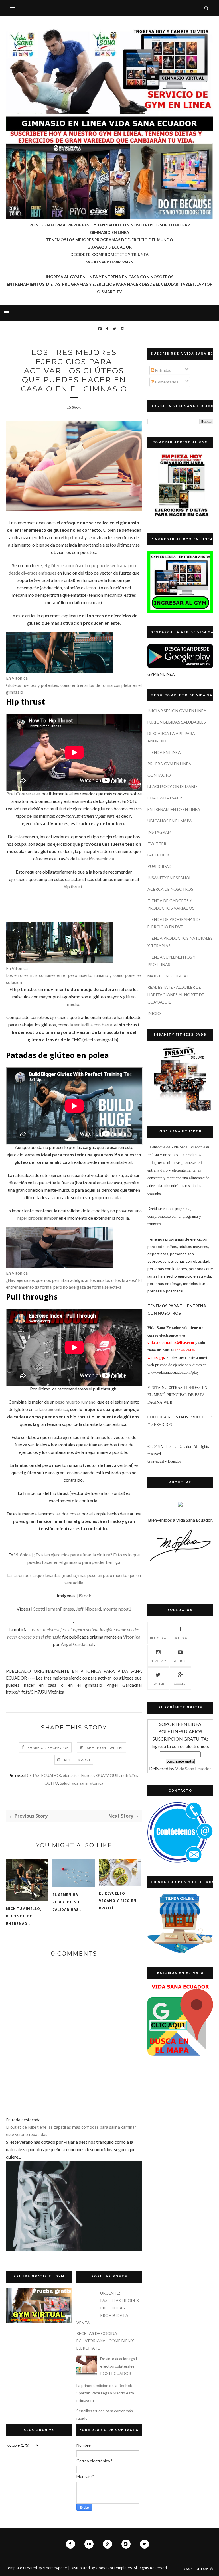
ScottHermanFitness (54, 1609)
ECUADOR (51, 1775)
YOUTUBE (180, 1661)
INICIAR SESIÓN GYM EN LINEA (177, 711)
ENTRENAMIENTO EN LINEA (174, 809)
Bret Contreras (21, 794)
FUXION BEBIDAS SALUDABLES (177, 722)
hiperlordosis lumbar (38, 1218)
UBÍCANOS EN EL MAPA (170, 821)
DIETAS (33, 1775)
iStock (85, 1596)
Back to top (196, 2569)
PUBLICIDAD (160, 866)
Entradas (163, 370)
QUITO (51, 1783)
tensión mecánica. (98, 859)
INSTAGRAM (159, 832)
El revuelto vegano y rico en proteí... (118, 1901)
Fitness (88, 1775)
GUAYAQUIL (108, 1775)
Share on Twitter (105, 1748)
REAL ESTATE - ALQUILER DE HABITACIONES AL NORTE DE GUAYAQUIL (176, 995)
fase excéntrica (53, 1409)
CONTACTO (159, 775)
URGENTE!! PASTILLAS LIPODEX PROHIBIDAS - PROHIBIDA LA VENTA (108, 2308)
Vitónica (22, 1555)
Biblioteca (158, 1638)
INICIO (154, 1013)
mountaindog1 (117, 1609)
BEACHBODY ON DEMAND (172, 786)
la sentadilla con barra (91, 1025)
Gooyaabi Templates (114, 2568)
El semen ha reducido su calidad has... (68, 1902)
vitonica (96, 1783)
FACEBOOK (158, 855)
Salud (65, 1783)
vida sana (79, 1783)
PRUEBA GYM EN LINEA (169, 764)
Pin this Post (78, 1760)
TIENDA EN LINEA (164, 752)
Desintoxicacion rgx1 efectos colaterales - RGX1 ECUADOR (119, 2366)
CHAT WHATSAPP (165, 798)
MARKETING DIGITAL (168, 976)
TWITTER (157, 844)
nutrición (129, 1775)
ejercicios (71, 1775)
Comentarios (166, 382)
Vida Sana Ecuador (193, 1768)
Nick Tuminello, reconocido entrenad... (24, 1916)
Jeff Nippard (88, 1609)
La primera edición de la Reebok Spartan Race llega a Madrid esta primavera (105, 2393)
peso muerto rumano (75, 1402)
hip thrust (74, 537)
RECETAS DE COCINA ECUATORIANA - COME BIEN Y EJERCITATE (105, 2341)
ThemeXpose (55, 2568)
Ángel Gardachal (77, 1644)
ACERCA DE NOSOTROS (170, 889)
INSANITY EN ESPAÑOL (169, 878)
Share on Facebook (48, 1748)
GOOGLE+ (180, 1684)
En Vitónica (17, 678)
